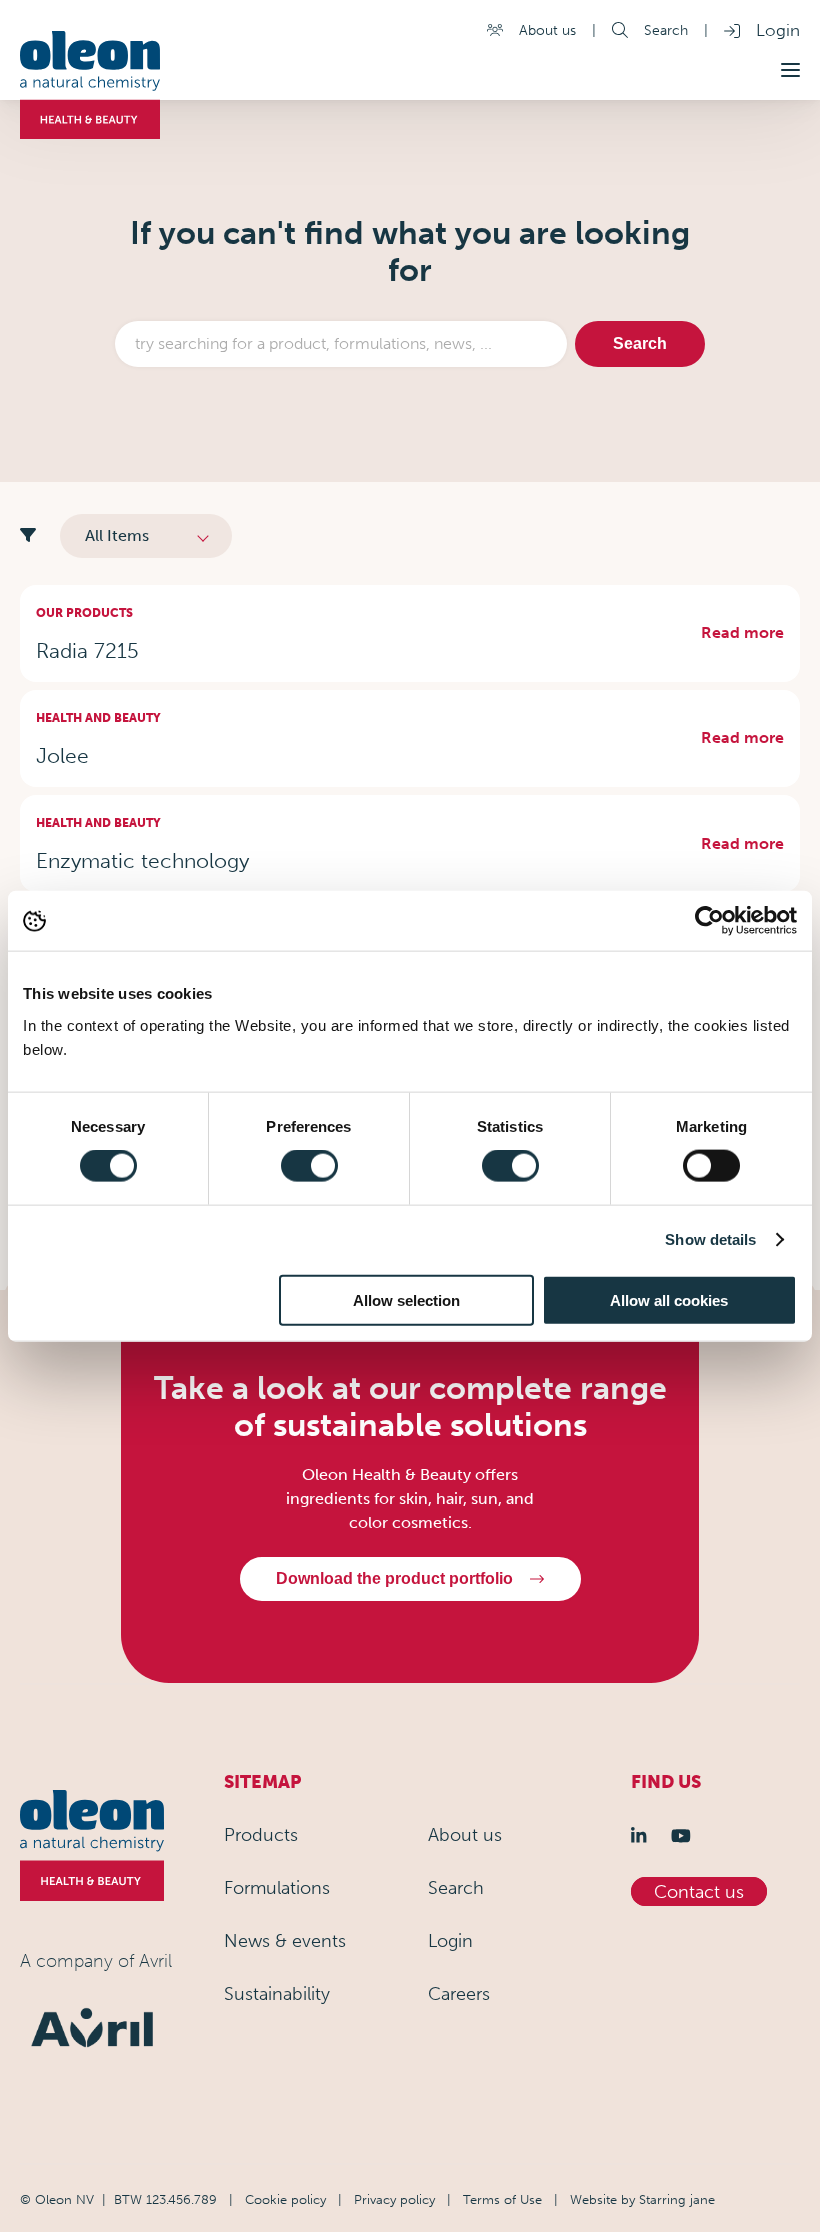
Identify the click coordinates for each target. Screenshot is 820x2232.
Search (666, 30)
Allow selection (406, 1299)
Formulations (277, 1888)
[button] (790, 70)
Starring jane (677, 2199)
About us (547, 30)
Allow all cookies (669, 1299)
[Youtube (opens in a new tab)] (685, 1835)
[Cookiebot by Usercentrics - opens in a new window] (709, 921)
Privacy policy (394, 2199)
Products (261, 1835)
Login (778, 30)
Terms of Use (502, 2199)
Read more (742, 632)
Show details (710, 1239)
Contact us (699, 1892)
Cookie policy (285, 2199)
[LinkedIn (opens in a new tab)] (642, 1835)
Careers (459, 1994)
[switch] (309, 1166)
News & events (285, 1941)
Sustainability (277, 1994)
